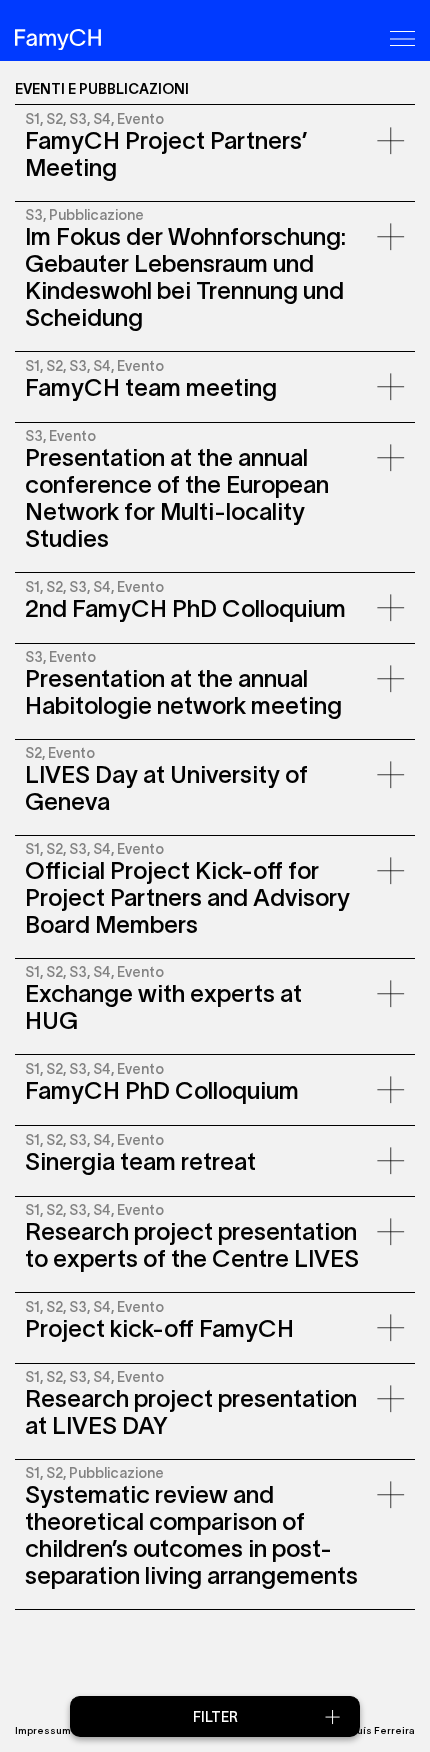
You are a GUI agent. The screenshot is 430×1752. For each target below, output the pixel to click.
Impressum (43, 1730)
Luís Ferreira (383, 1730)
